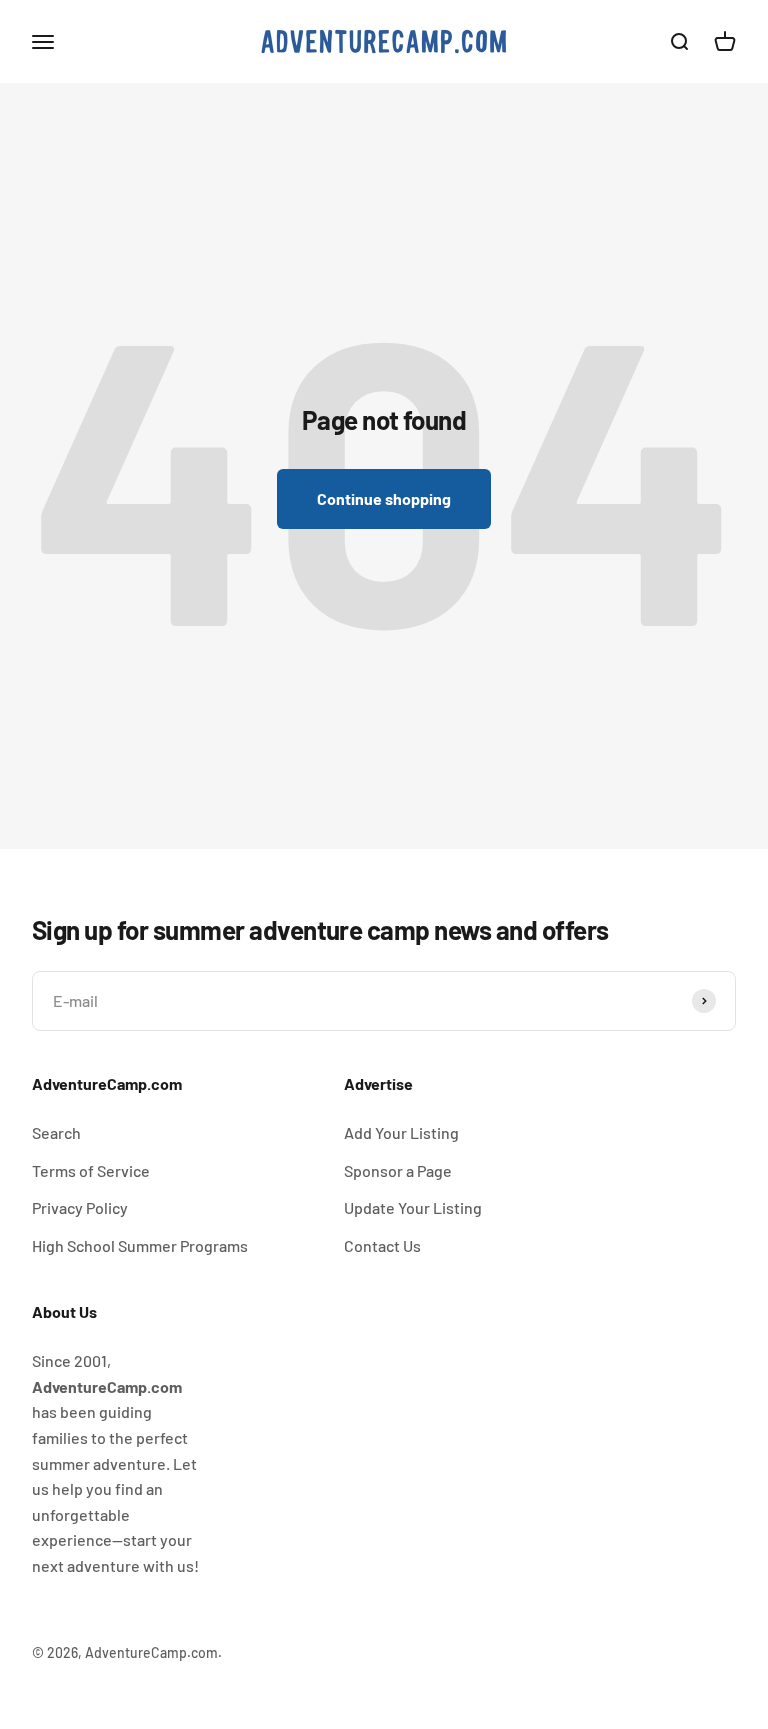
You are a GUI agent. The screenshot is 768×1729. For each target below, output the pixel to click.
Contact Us (382, 1245)
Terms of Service (91, 1170)
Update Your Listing (413, 1207)
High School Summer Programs (140, 1245)
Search (56, 1132)
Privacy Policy (80, 1207)
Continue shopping (384, 498)
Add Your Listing (401, 1132)
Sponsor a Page (398, 1170)
